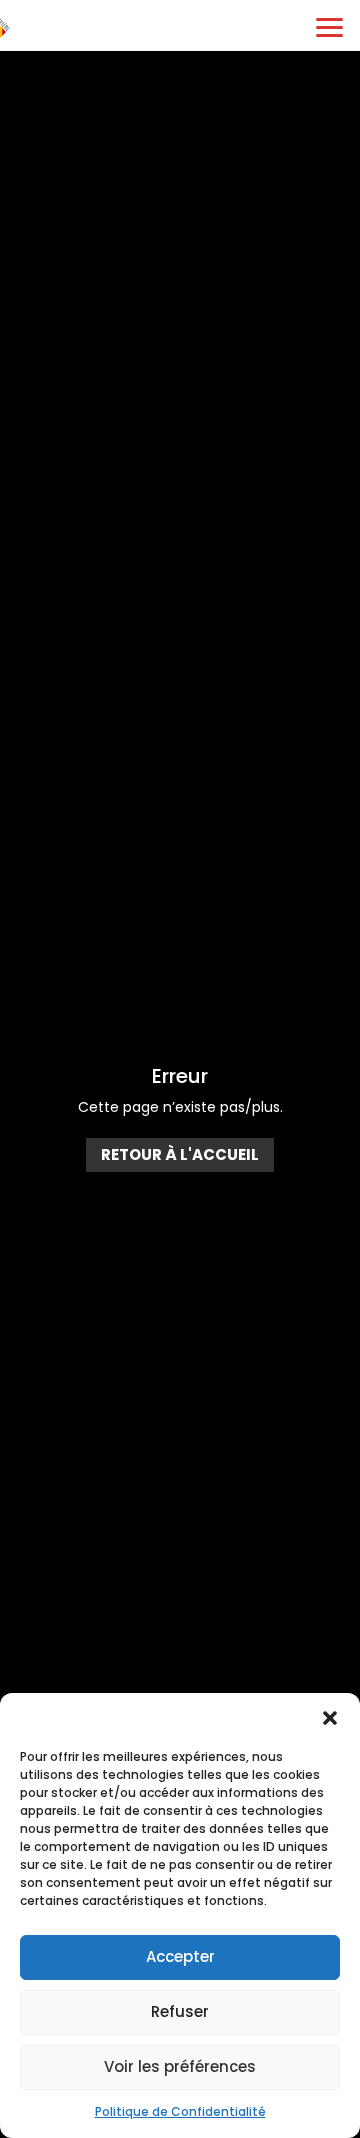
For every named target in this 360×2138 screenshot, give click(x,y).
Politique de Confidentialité (180, 2111)
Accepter (180, 1956)
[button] (330, 1718)
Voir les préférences (180, 2066)
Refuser (180, 2011)
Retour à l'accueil (180, 1154)
